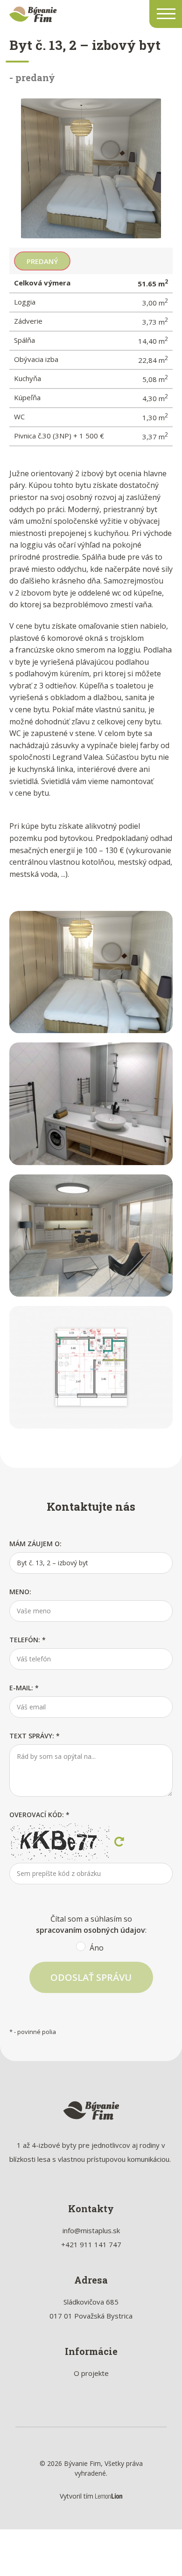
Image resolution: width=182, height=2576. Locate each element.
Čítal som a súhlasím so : (91, 1931)
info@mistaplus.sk (91, 2230)
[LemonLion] (109, 2496)
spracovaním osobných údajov (91, 1930)
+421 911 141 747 (91, 2244)
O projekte (91, 2373)
